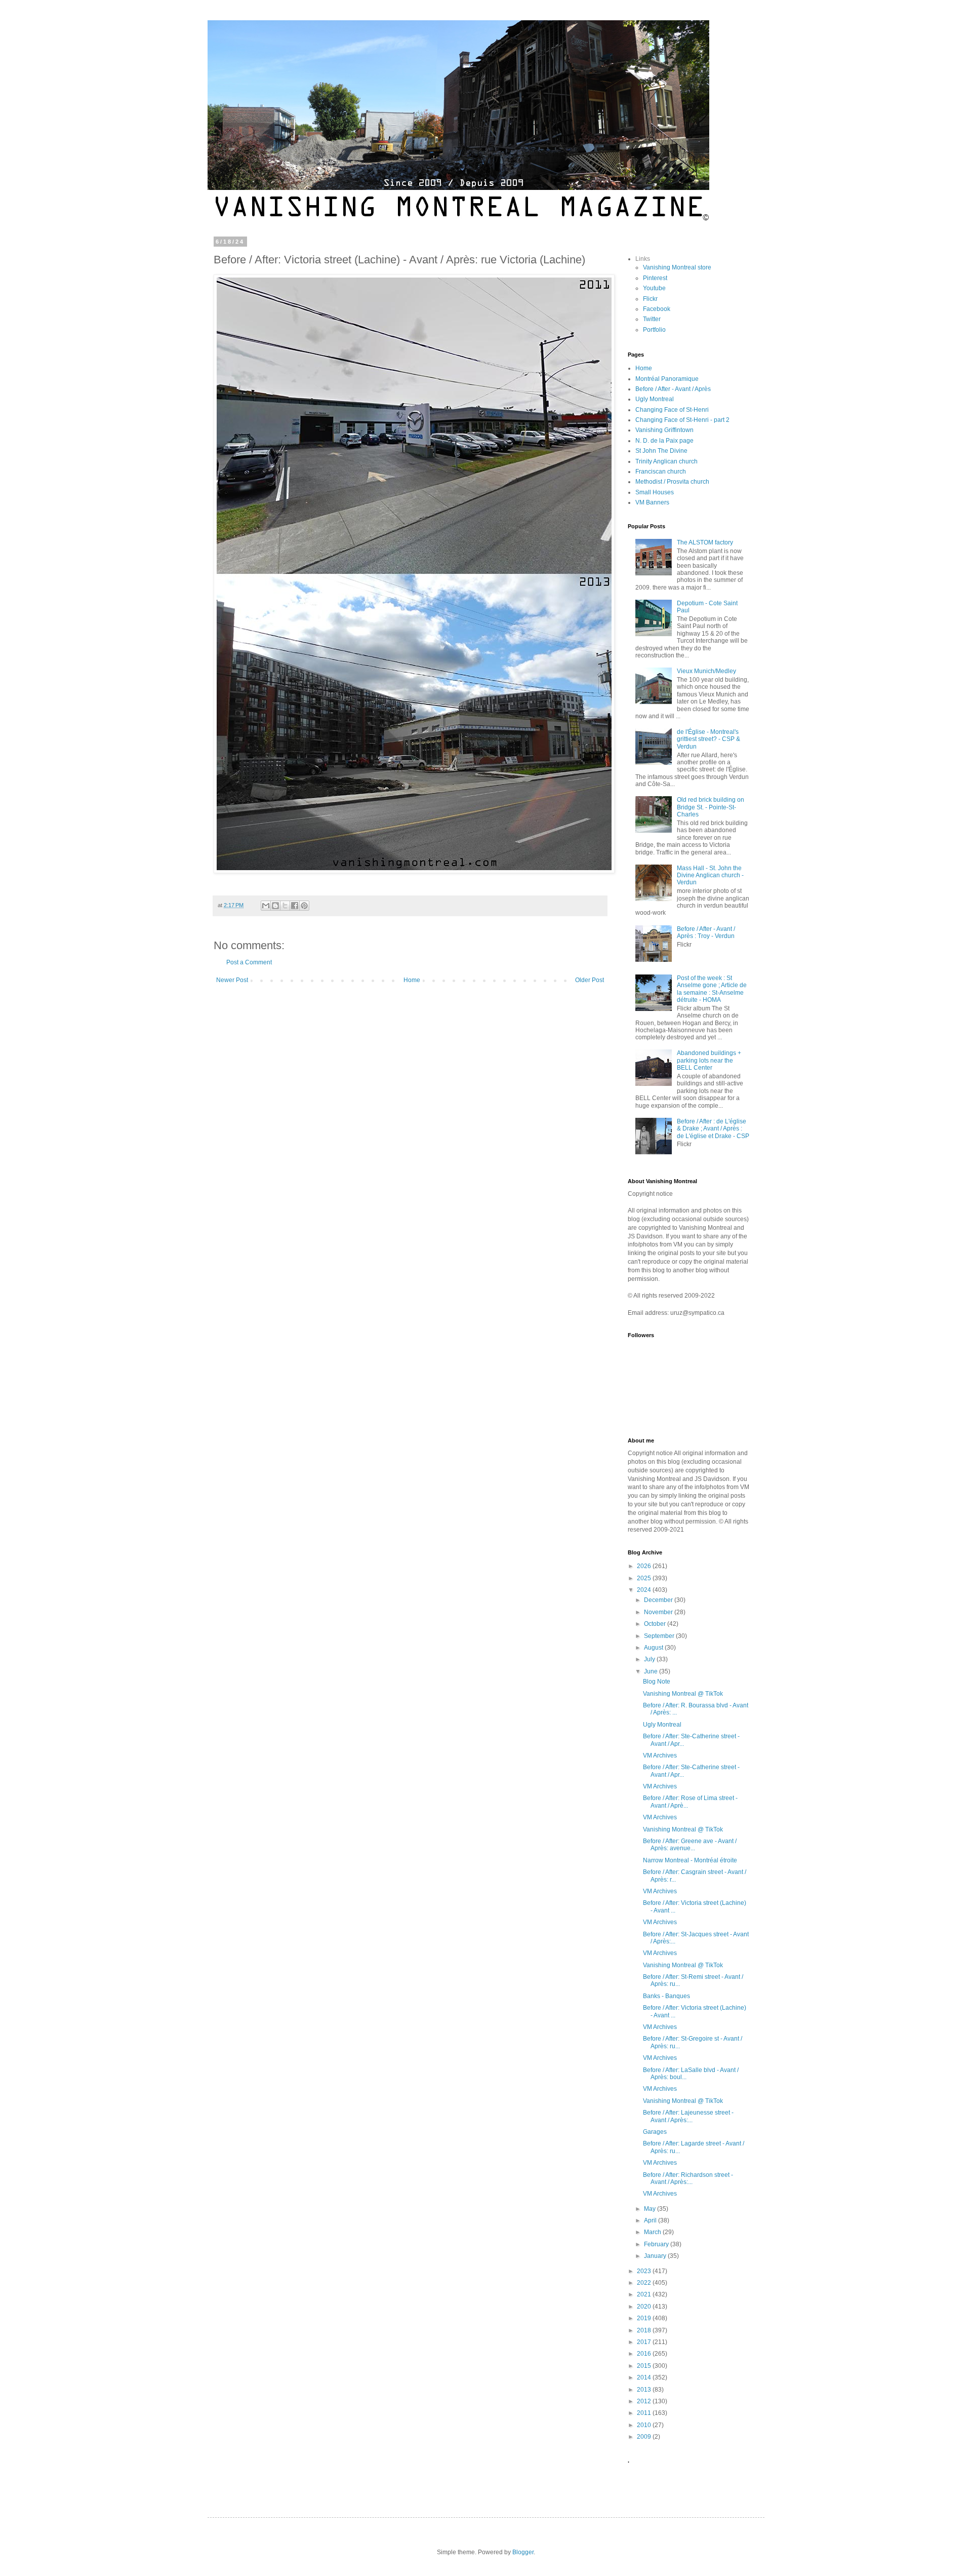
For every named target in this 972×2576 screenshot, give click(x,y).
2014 (645, 2377)
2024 (645, 1590)
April (651, 2220)
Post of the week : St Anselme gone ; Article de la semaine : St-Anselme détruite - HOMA (712, 989)
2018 (645, 2330)
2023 (645, 2271)
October (656, 1624)
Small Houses (655, 492)
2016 (645, 2354)
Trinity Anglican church (666, 461)
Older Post (590, 980)
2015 (645, 2366)
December (659, 1600)
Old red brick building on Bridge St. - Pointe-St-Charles (711, 807)
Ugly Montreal (655, 399)
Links (643, 259)
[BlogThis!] (275, 906)
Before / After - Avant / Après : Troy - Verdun (706, 932)
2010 (645, 2425)
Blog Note (657, 1682)
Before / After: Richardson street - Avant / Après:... (688, 2178)
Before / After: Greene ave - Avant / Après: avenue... (690, 1845)
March (653, 2232)
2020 (645, 2307)
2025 (645, 1578)
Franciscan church (661, 472)
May (651, 2209)
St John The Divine (661, 451)
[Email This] (266, 906)
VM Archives (660, 1755)
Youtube (654, 288)
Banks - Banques (666, 1996)
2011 (645, 2413)
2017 (645, 2342)
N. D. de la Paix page (664, 441)
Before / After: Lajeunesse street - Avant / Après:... (688, 2116)
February (657, 2244)
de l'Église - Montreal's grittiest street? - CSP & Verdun (708, 739)
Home (412, 980)
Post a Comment (249, 962)
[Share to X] (285, 906)
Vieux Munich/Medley (706, 671)
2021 (645, 2294)
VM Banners (652, 502)
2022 (645, 2283)
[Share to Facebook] (295, 906)
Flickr (650, 299)
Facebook (657, 309)
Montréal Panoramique (667, 379)
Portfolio (654, 330)
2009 (645, 2437)
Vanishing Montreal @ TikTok (683, 1694)
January (656, 2256)
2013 (645, 2390)
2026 (645, 1566)
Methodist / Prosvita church (672, 482)
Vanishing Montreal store (677, 267)
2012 (645, 2401)
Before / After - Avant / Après (673, 389)
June (652, 1671)
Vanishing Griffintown (664, 430)
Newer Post (232, 980)
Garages (655, 2132)
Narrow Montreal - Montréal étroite (690, 1860)
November (659, 1612)
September (660, 1636)
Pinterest (655, 278)
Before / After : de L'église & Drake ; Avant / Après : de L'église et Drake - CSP (713, 1129)
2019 (645, 2318)
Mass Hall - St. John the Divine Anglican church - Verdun (710, 875)
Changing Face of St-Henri (672, 410)
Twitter (652, 319)
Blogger (523, 2552)
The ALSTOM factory (705, 542)
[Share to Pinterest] (304, 906)
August (654, 1648)
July (650, 1659)
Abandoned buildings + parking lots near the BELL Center (709, 1060)
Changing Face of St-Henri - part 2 (682, 420)
